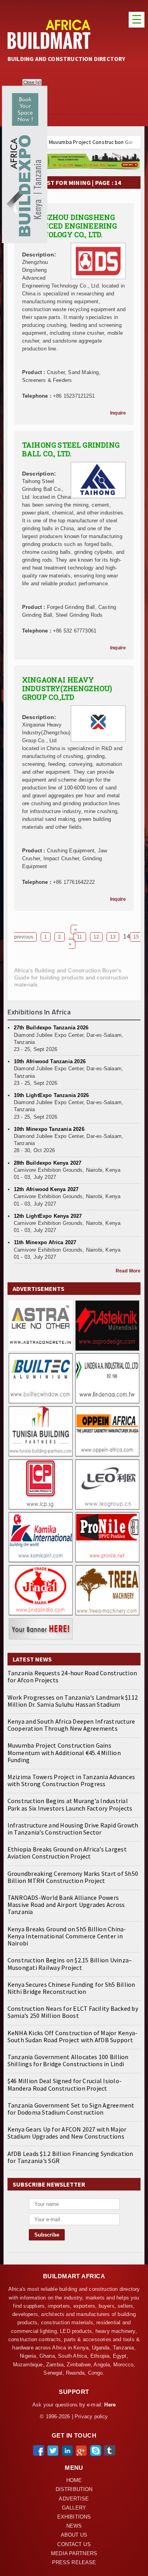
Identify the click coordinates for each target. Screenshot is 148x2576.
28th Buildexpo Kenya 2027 (48, 1163)
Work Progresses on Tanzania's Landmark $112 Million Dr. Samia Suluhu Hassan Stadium (73, 1701)
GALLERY (74, 2508)
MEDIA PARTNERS (74, 2554)
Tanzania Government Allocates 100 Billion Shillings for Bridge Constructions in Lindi (68, 2060)
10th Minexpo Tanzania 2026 (49, 1129)
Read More (128, 1271)
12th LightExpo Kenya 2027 (48, 1216)
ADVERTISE (74, 2499)
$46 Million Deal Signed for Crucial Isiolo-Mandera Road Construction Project (65, 2084)
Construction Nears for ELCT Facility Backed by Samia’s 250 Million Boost (73, 2012)
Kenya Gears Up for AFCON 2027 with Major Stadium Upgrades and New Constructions (67, 2133)
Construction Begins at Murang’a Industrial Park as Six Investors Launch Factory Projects (70, 1804)
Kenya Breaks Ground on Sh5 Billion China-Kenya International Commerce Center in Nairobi (67, 1936)
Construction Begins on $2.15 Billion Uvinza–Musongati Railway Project (70, 1964)
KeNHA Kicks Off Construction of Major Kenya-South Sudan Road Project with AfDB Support (73, 2036)
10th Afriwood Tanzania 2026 (50, 1061)
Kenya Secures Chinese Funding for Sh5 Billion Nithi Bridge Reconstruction (71, 1988)
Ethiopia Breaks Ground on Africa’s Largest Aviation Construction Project (67, 1853)
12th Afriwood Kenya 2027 (46, 1189)
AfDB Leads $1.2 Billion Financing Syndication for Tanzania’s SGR (70, 2157)
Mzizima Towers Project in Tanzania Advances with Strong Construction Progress (71, 1780)
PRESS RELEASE (74, 2563)
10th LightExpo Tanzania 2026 (51, 1095)
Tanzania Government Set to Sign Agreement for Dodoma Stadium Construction (71, 2109)
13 (113, 937)
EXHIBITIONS (74, 2517)
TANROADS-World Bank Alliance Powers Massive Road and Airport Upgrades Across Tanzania (66, 1905)
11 (80, 937)
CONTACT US (74, 2545)
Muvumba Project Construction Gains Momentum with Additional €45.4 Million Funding (64, 1752)
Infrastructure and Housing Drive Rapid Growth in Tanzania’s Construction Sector (73, 1829)
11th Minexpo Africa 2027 (45, 1242)
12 (96, 937)
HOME (74, 2480)
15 (136, 937)
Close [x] (32, 82)
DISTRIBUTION (74, 2489)
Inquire (118, 413)
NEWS (74, 2526)
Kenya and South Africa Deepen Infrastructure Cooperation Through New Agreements (71, 1725)
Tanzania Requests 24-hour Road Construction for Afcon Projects (72, 1676)
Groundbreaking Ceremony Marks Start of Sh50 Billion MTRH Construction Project (73, 1877)
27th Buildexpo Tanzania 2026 (51, 1028)
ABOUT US (74, 2535)
